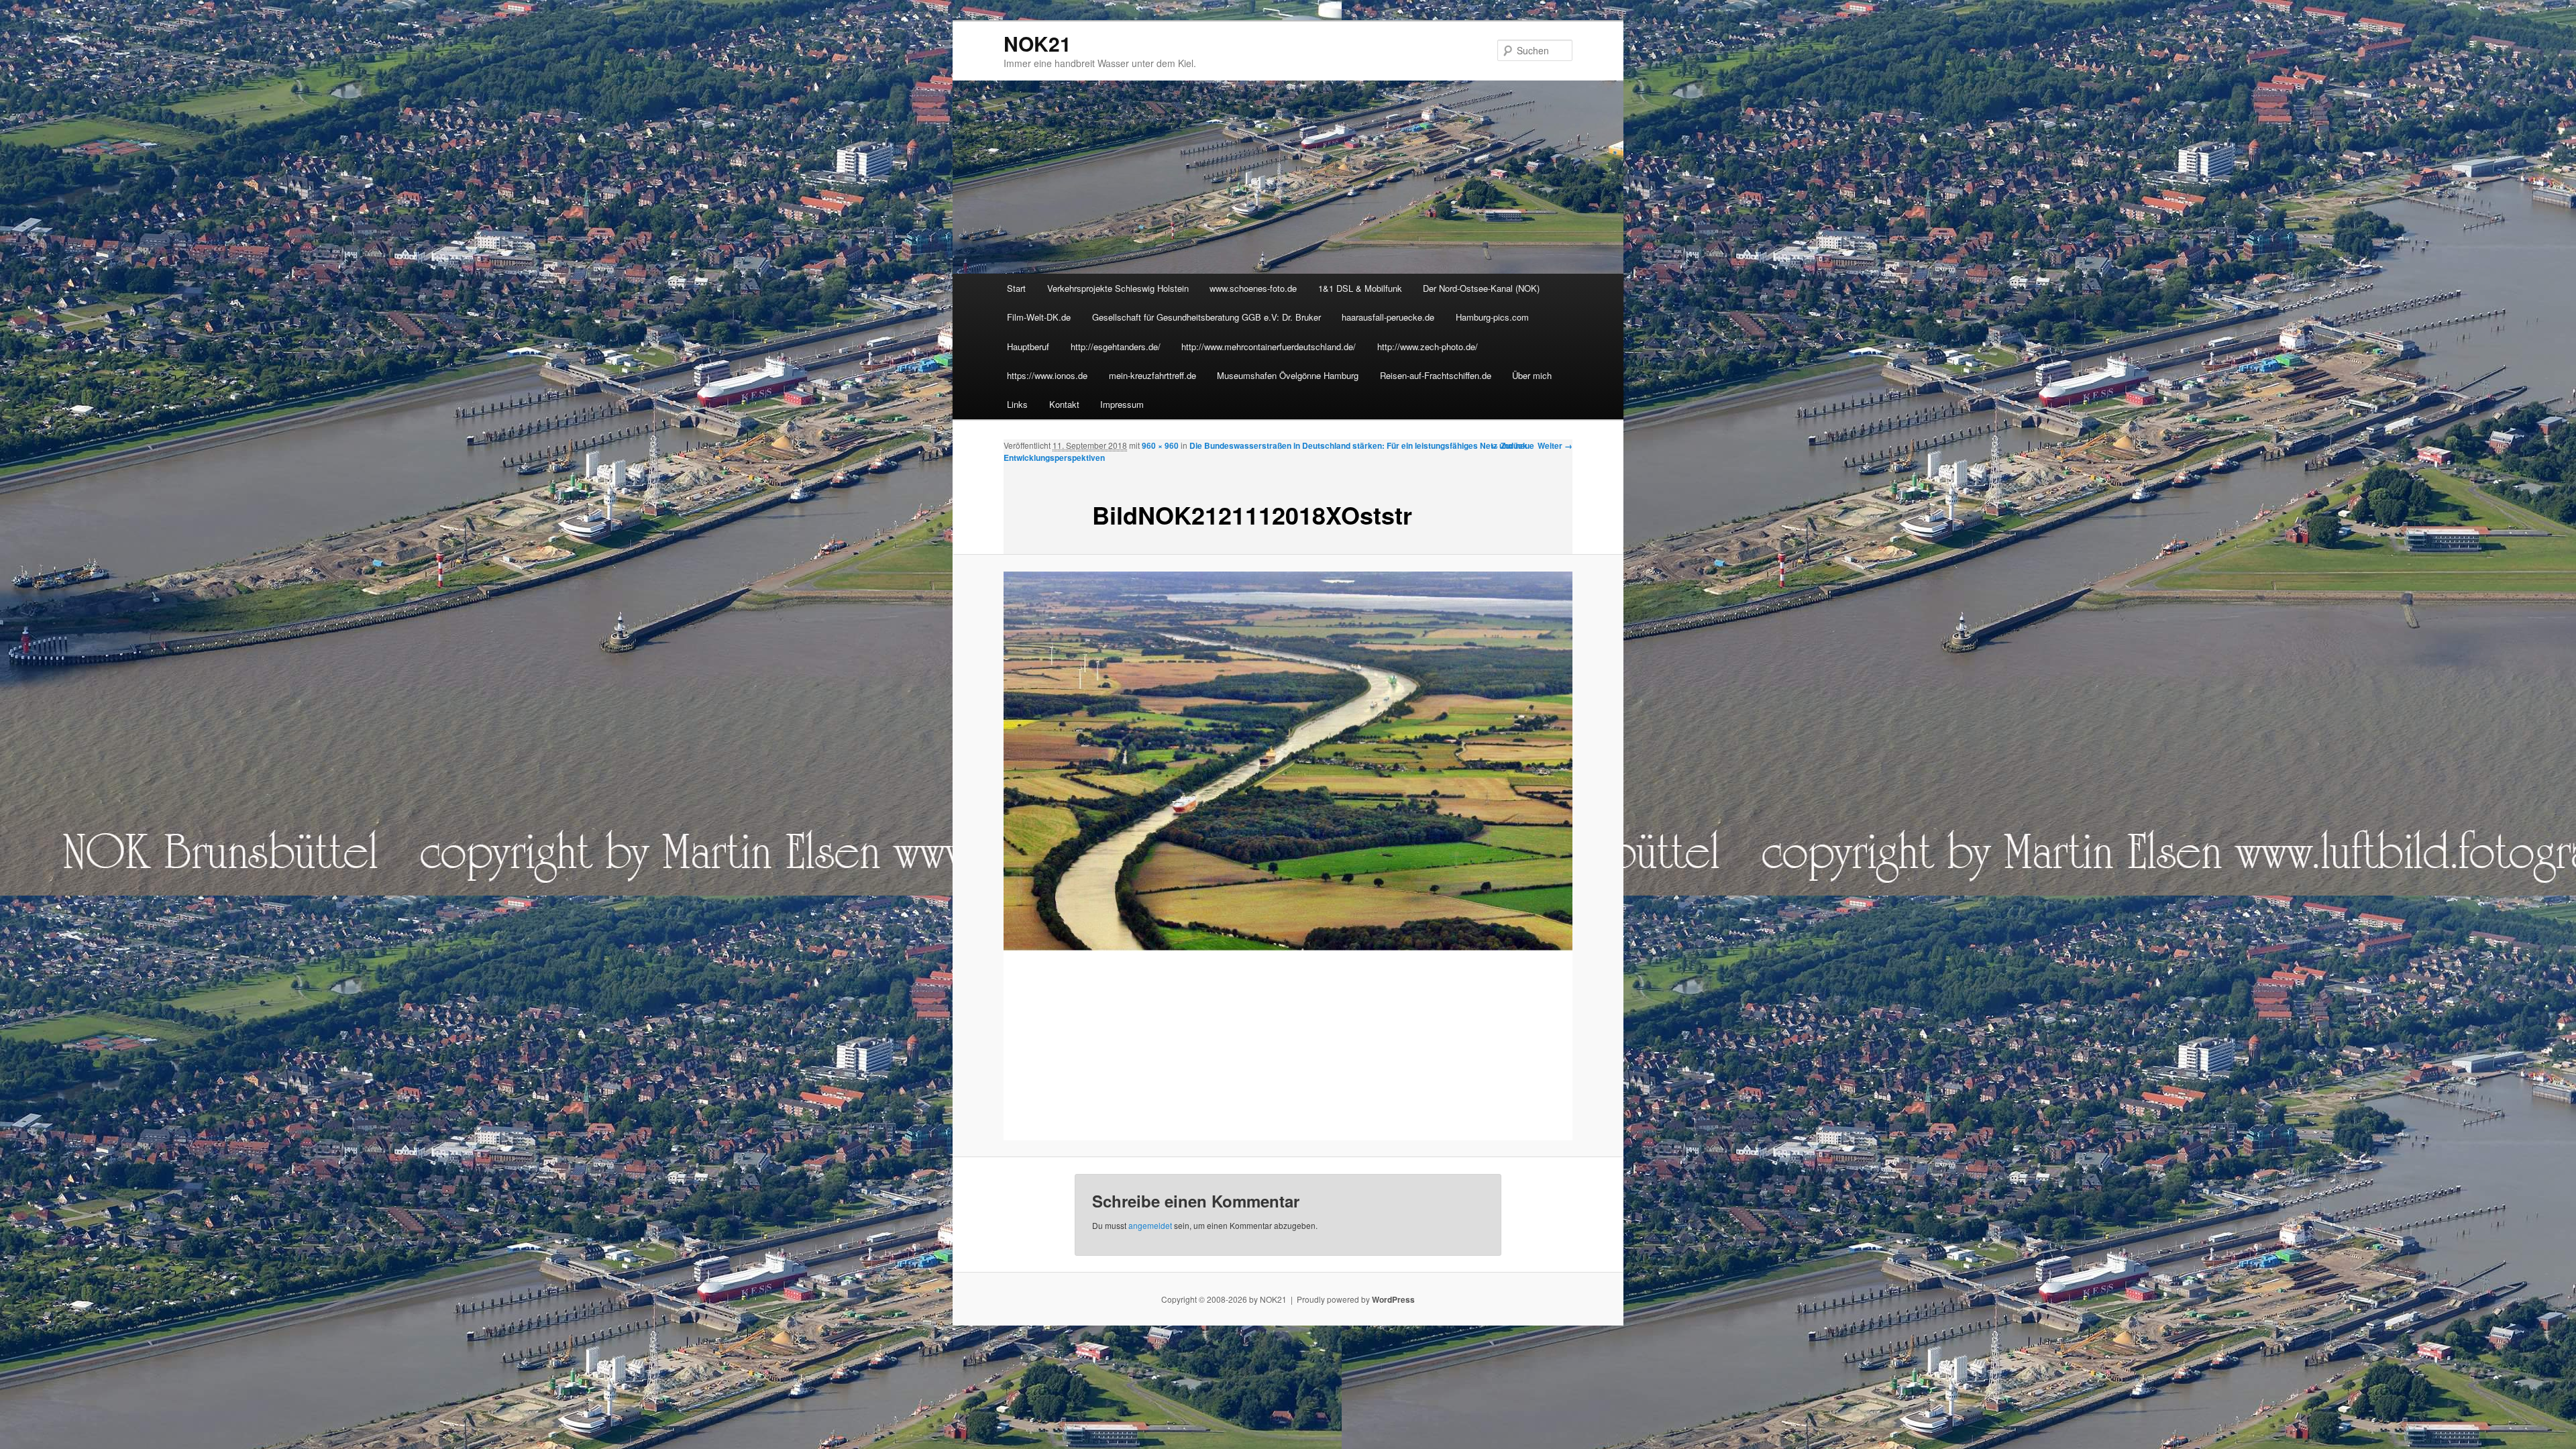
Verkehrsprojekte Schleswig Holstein (1118, 288)
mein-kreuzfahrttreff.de (1152, 375)
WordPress (1393, 1299)
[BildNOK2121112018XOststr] (1288, 856)
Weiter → (1555, 445)
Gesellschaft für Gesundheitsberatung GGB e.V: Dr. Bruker (1206, 317)
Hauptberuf (1028, 346)
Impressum (1122, 404)
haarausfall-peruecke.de (1388, 317)
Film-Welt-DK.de (1039, 317)
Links (1017, 404)
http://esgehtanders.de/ (1116, 346)
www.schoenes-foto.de (1253, 288)
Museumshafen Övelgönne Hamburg (1288, 375)
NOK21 (1037, 43)
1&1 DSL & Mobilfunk (1360, 288)
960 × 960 (1160, 445)
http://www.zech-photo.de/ (1428, 346)
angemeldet (1150, 1225)
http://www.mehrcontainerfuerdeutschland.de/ (1269, 346)
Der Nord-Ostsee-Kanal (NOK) (1481, 288)
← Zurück (1509, 445)
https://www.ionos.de (1047, 375)
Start (1016, 288)
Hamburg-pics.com (1492, 317)
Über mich (1532, 375)
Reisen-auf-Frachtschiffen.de (1436, 375)
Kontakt (1064, 404)
